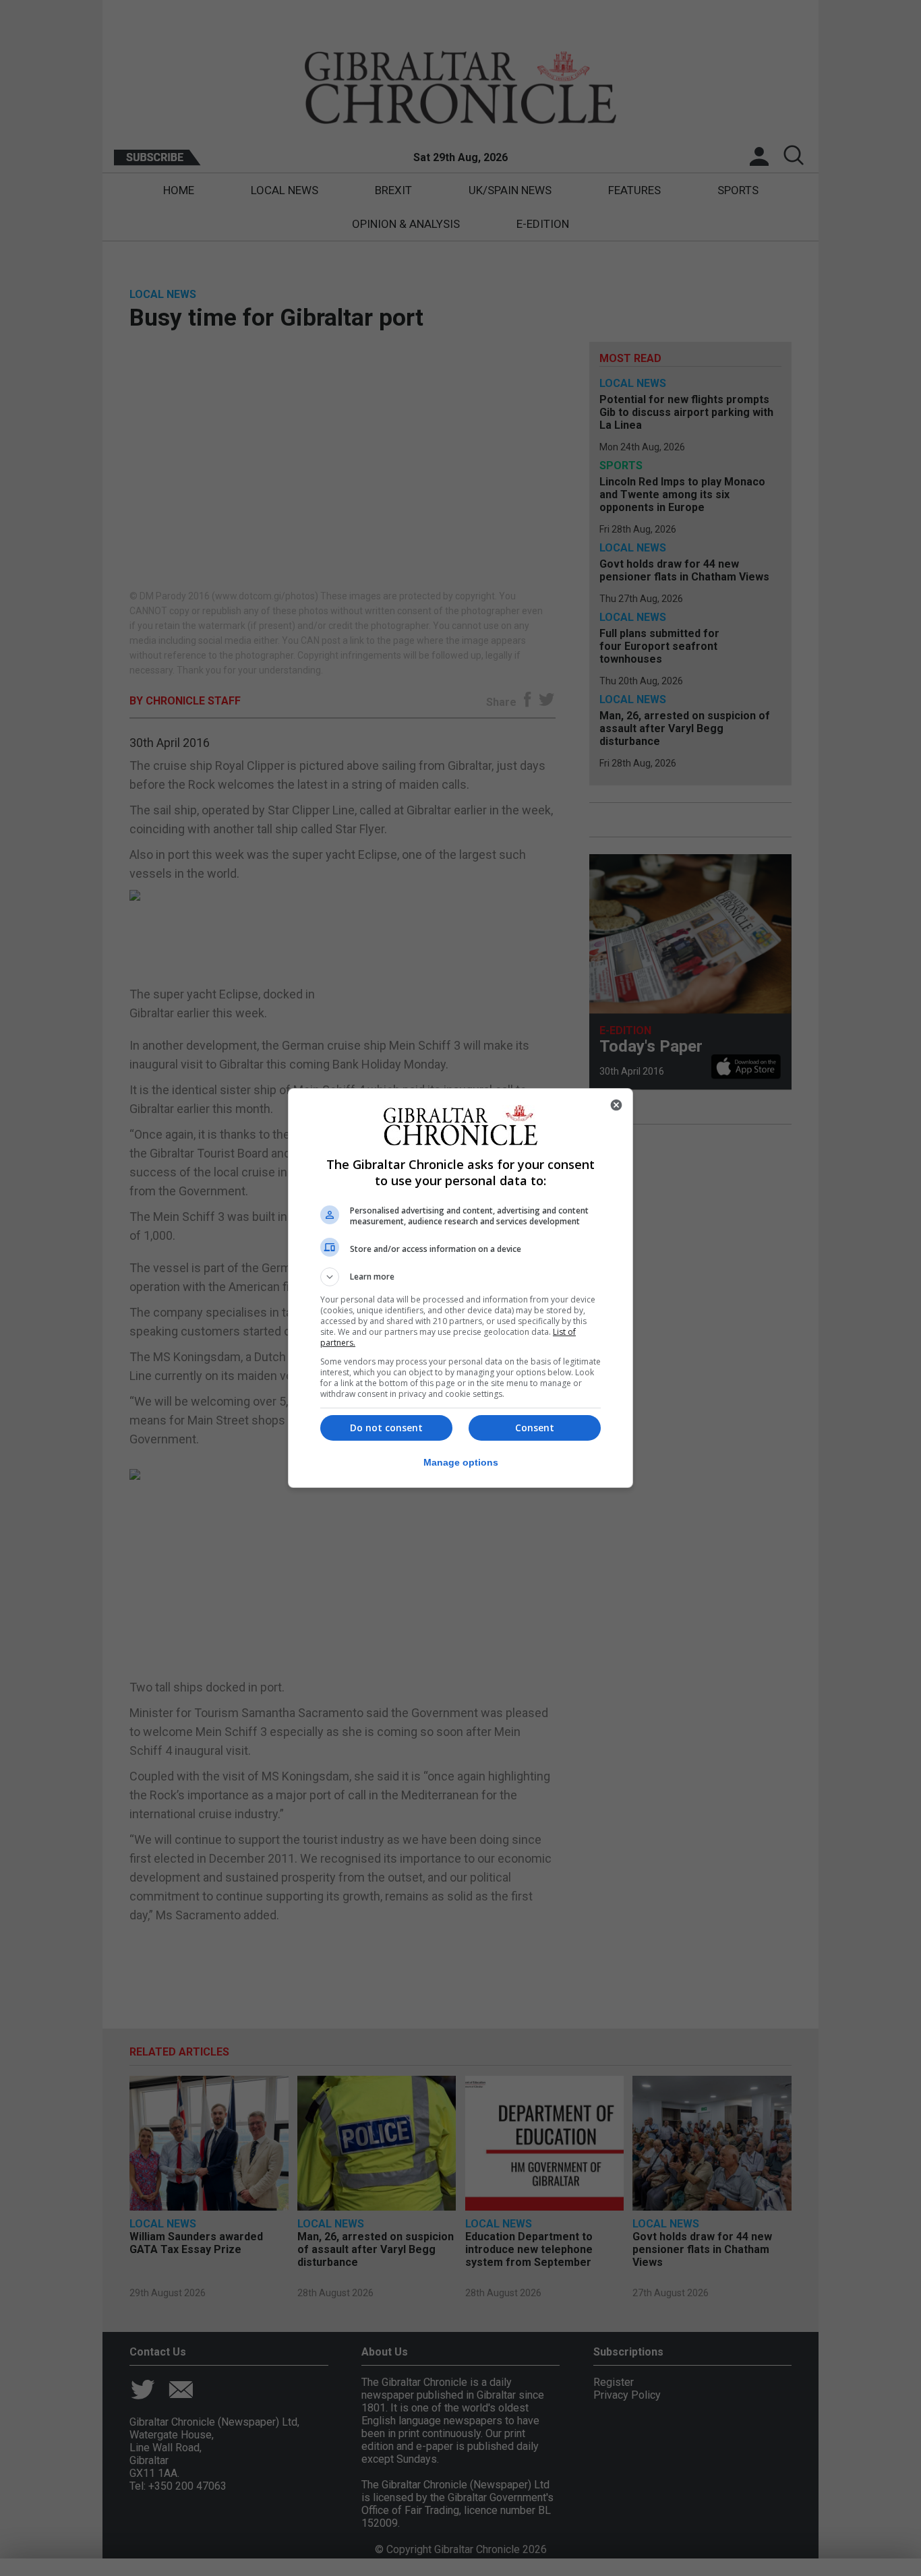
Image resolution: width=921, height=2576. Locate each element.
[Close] (616, 1105)
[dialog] (460, 1288)
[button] (460, 1277)
